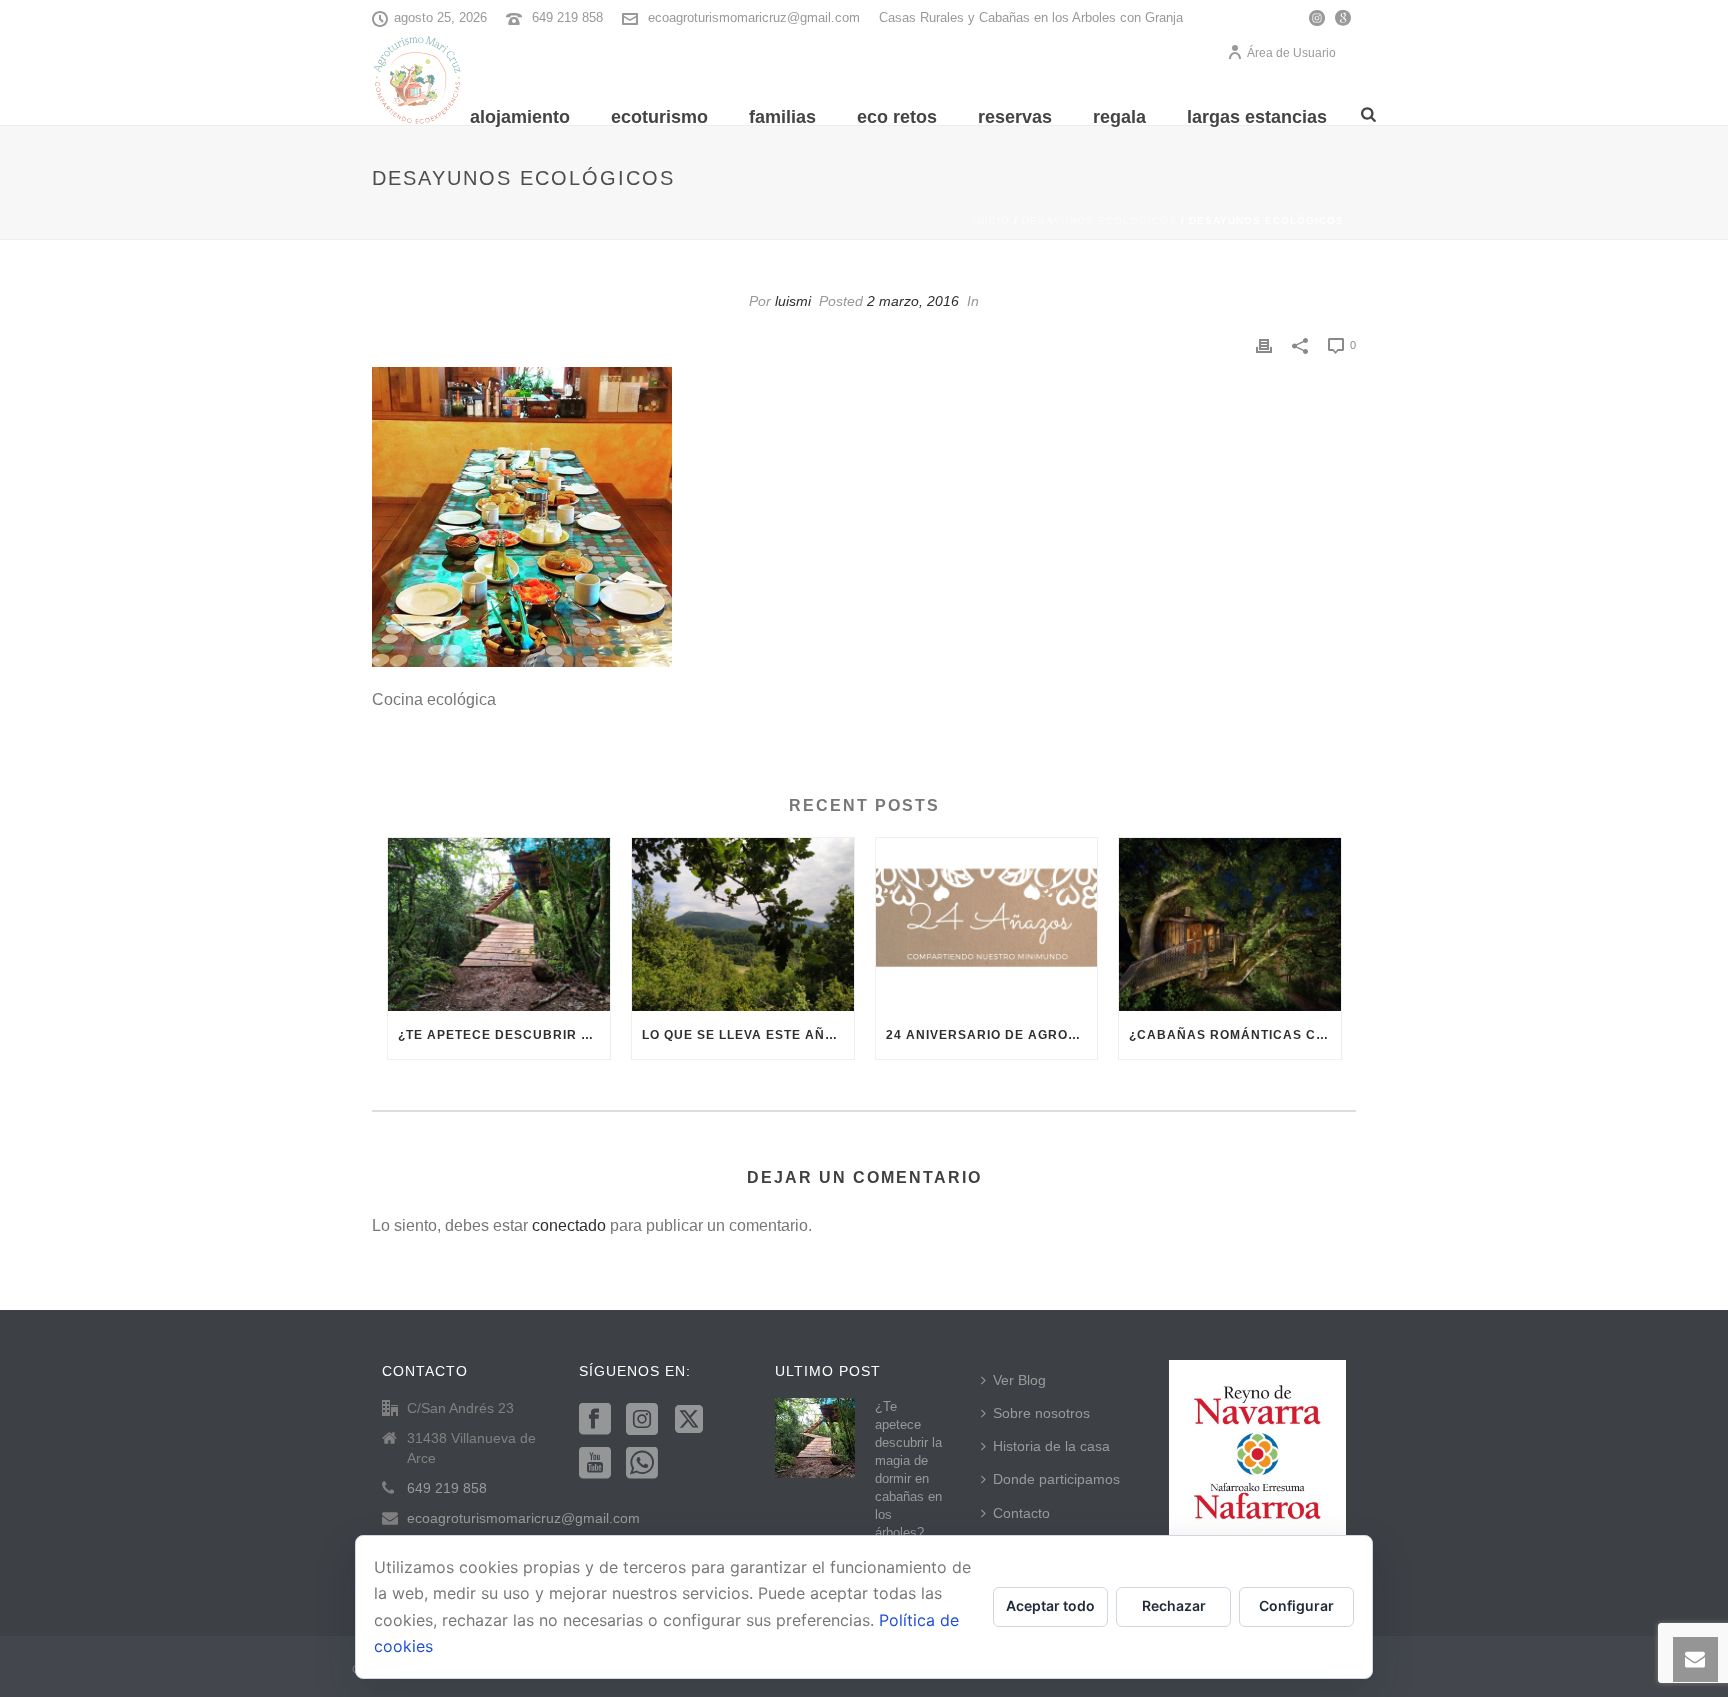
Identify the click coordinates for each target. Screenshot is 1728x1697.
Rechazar (1174, 1605)
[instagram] (642, 1420)
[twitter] (689, 1420)
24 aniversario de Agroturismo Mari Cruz (992, 1035)
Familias (782, 117)
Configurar (1296, 1605)
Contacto (1021, 1513)
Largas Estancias (1257, 117)
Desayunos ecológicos (1099, 220)
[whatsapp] (642, 1464)
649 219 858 (567, 17)
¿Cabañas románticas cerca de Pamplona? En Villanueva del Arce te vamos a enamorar (1235, 1035)
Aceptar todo (1050, 1605)
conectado (569, 1225)
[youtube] (595, 1464)
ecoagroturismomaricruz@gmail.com (754, 17)
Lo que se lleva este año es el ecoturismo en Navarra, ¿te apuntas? (748, 1035)
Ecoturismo (659, 117)
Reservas (1015, 117)
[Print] (1264, 344)
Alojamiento (520, 117)
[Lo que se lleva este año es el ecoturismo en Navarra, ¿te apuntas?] (743, 924)
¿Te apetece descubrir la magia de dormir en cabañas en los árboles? (504, 1035)
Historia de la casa (1051, 1446)
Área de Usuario (1291, 53)
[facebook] (595, 1420)
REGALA (1119, 117)
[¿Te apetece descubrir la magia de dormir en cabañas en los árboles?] (499, 924)
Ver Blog (1019, 1380)
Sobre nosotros (1041, 1413)
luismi (793, 301)
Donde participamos (1056, 1479)
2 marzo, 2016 (913, 301)
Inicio (991, 220)
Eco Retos (897, 117)
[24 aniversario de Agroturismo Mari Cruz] (987, 924)
